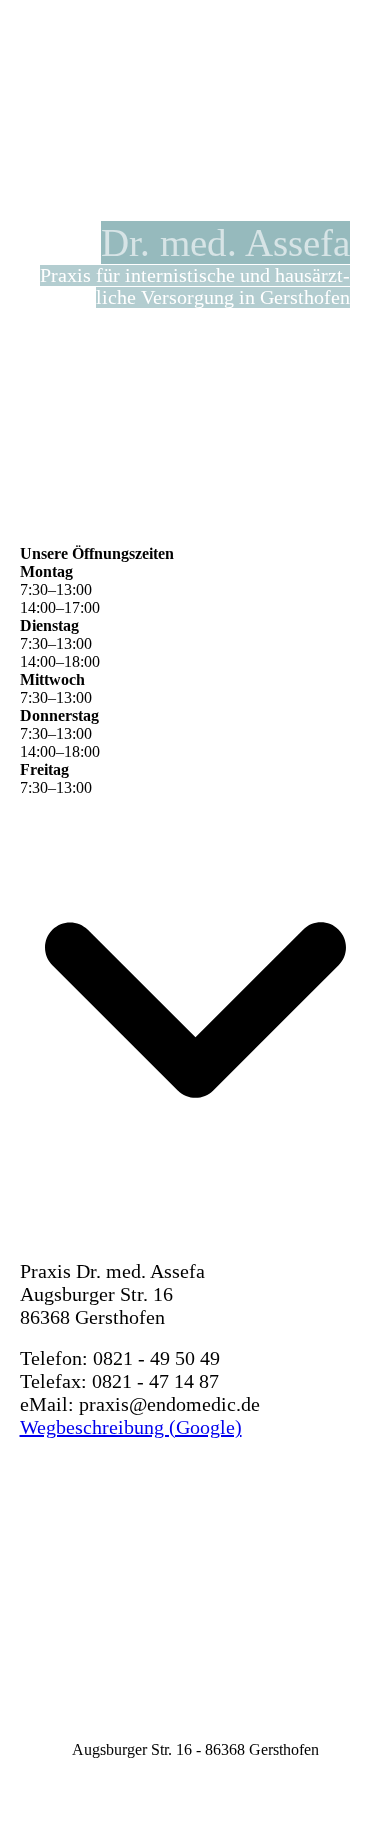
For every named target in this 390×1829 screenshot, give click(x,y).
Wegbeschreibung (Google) (131, 1427)
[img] (250, 35)
